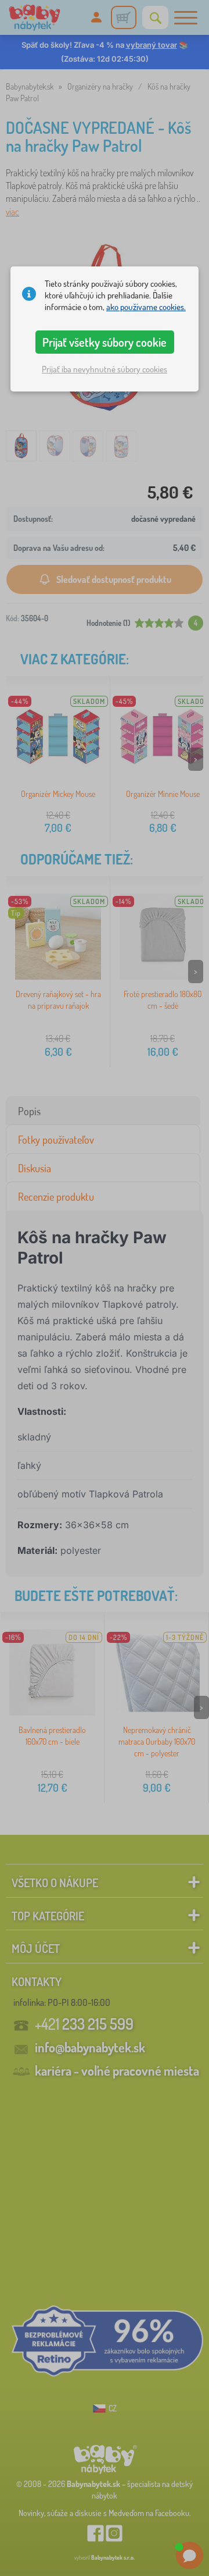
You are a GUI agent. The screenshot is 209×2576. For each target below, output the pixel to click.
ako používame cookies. (146, 307)
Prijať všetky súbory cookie (105, 342)
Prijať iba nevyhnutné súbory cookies (105, 369)
